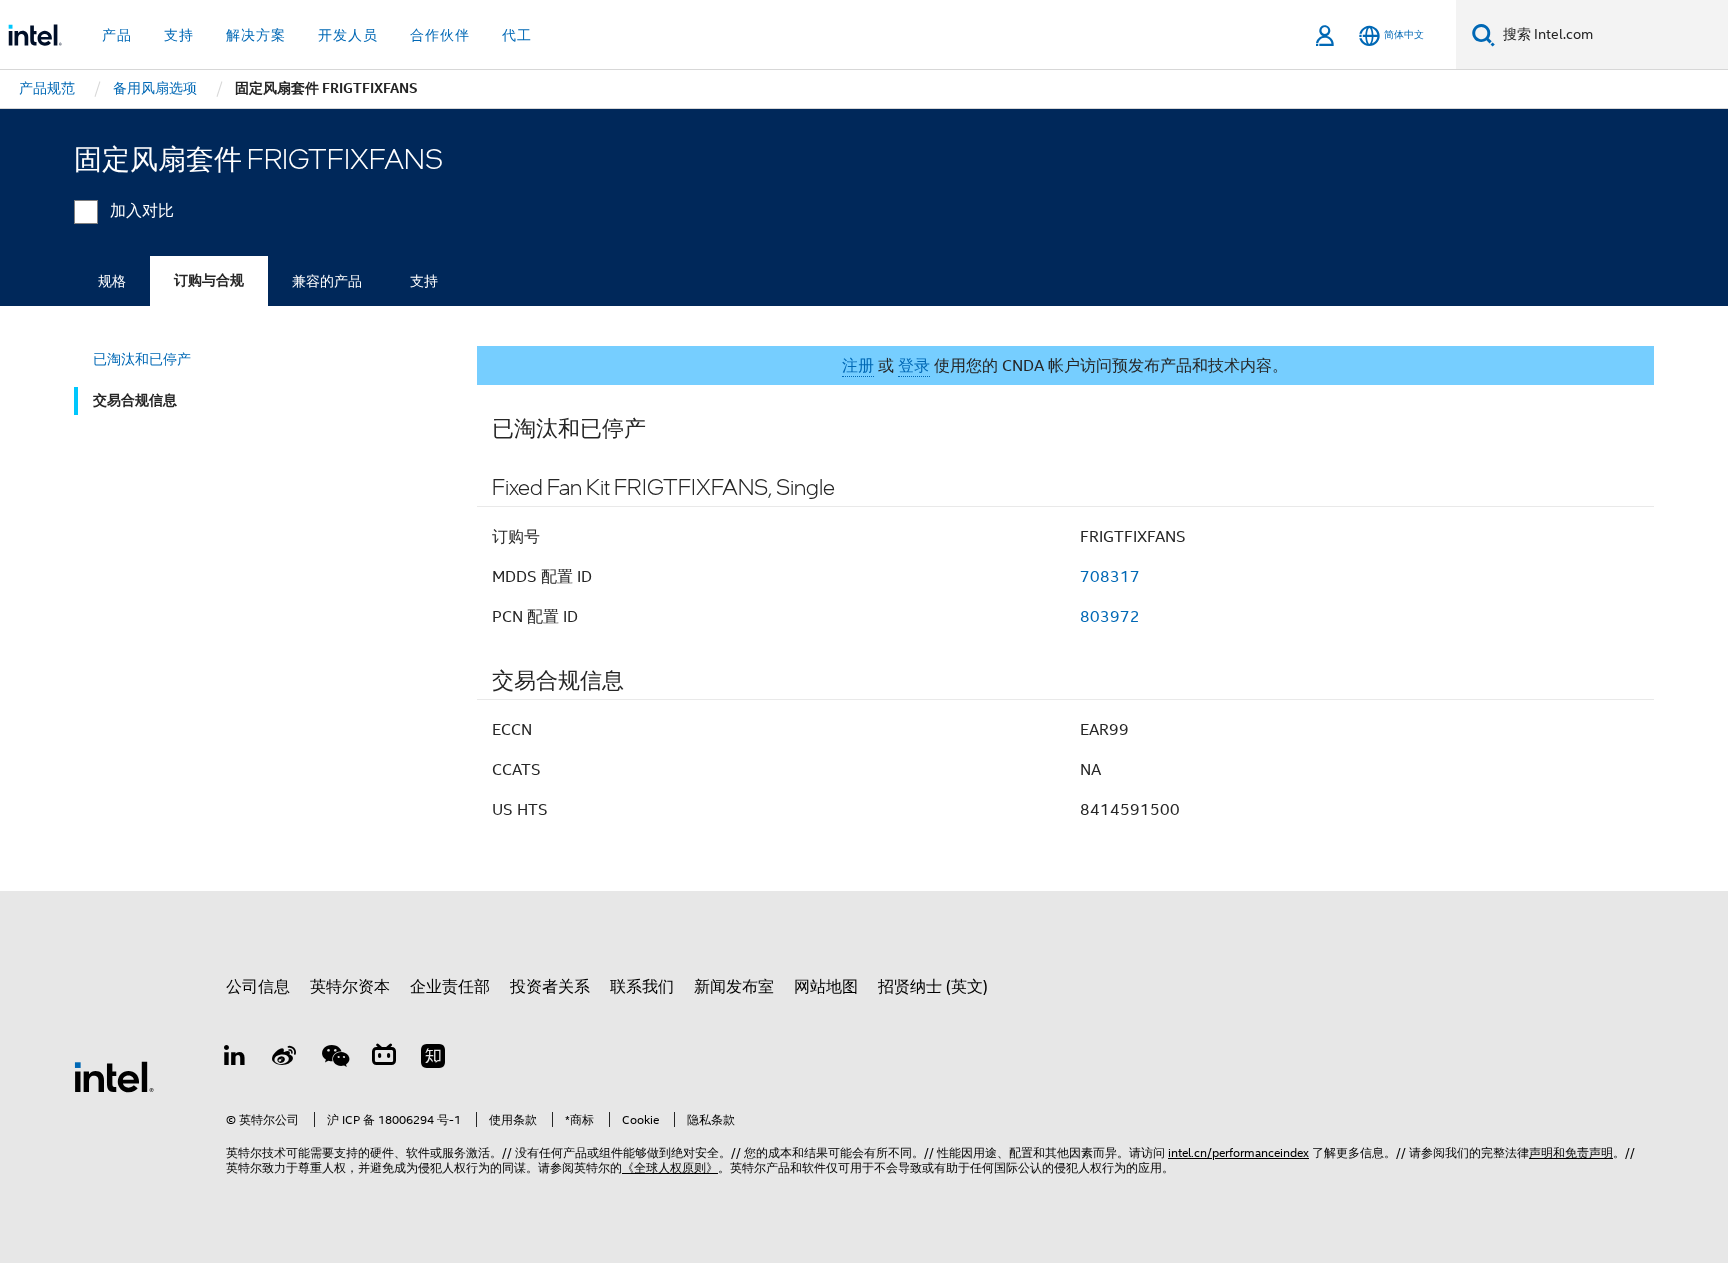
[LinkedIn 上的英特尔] (235, 1059)
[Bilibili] (384, 1059)
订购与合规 (209, 280)
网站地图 (826, 987)
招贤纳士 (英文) (933, 987)
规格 (112, 281)
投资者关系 (550, 987)
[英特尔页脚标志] (114, 1076)
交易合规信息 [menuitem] (135, 400)
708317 (1110, 577)
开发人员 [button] (348, 35)
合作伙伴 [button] (440, 35)
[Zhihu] (433, 1059)
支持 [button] (179, 35)
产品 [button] (117, 35)
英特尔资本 (350, 987)
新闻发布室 (734, 987)
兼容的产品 (327, 281)
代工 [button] (517, 35)
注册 (858, 366)
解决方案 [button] (256, 35)
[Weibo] (285, 1059)
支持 (424, 281)
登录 (914, 366)
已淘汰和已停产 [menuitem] (142, 359)
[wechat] (334, 1059)
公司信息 (258, 987)
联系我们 (642, 987)
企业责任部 (450, 987)
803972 (1110, 617)
